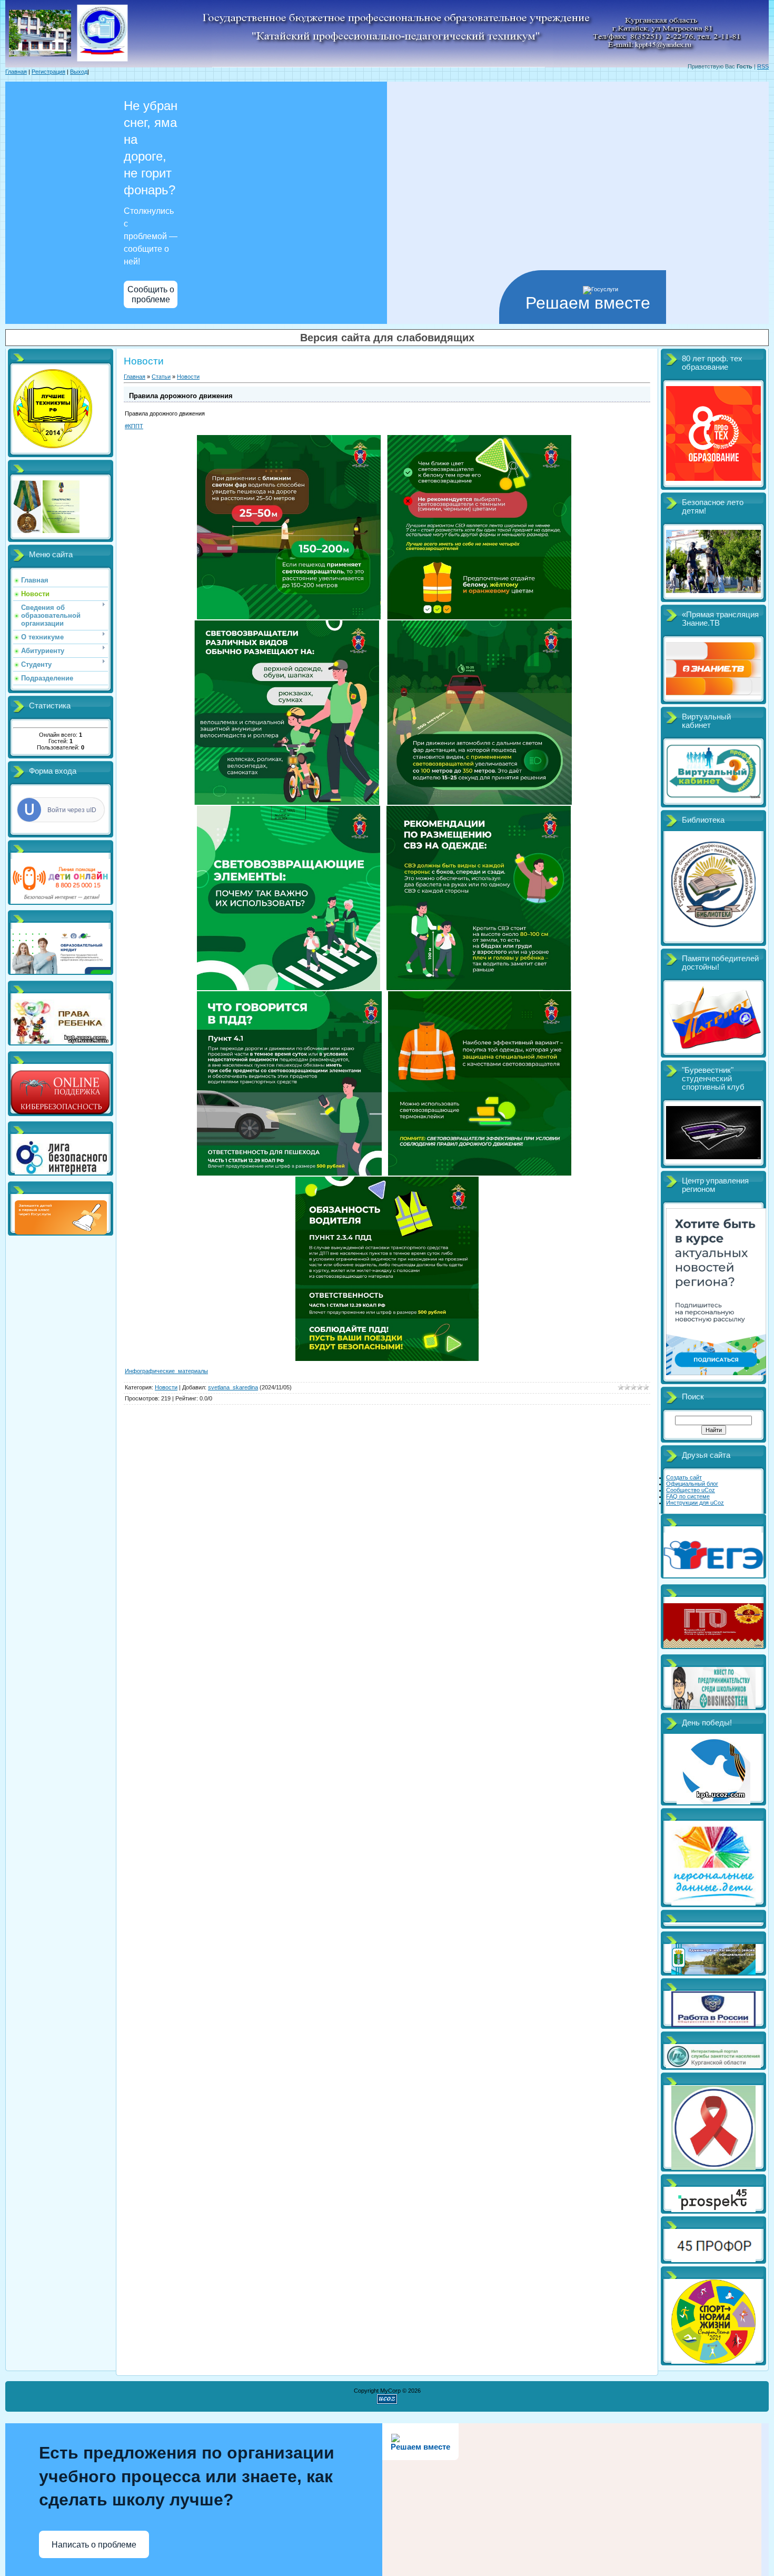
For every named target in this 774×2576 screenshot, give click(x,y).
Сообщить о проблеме (151, 294)
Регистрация (48, 72)
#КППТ (134, 426)
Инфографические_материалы (166, 1371)
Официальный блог (692, 1484)
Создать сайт (684, 1477)
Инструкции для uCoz (695, 1503)
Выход (79, 72)
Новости (188, 377)
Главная (16, 72)
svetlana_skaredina (233, 1387)
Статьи (161, 377)
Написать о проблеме (94, 2545)
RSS (763, 66)
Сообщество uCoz (691, 1490)
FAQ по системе (688, 1496)
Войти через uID (72, 810)
